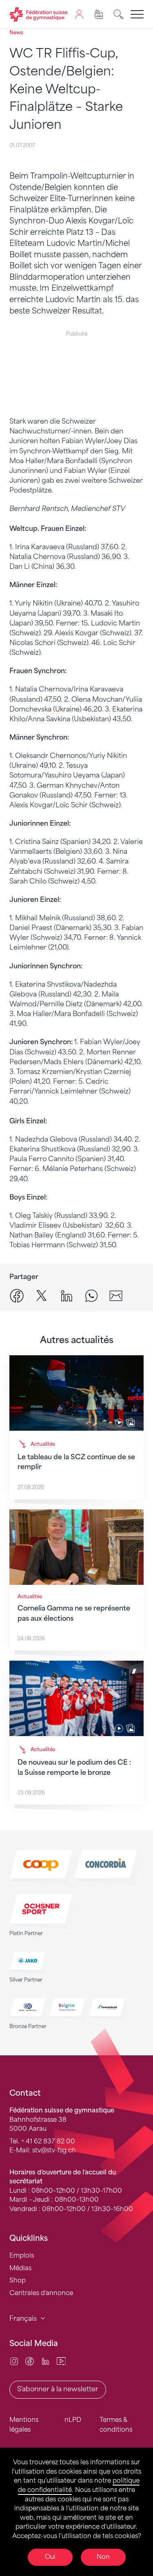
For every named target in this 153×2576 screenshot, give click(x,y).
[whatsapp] (91, 1296)
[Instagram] (14, 2361)
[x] (42, 1296)
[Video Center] (61, 2361)
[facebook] (17, 1296)
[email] (116, 1296)
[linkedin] (67, 1296)
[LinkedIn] (45, 2361)
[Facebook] (30, 2361)
